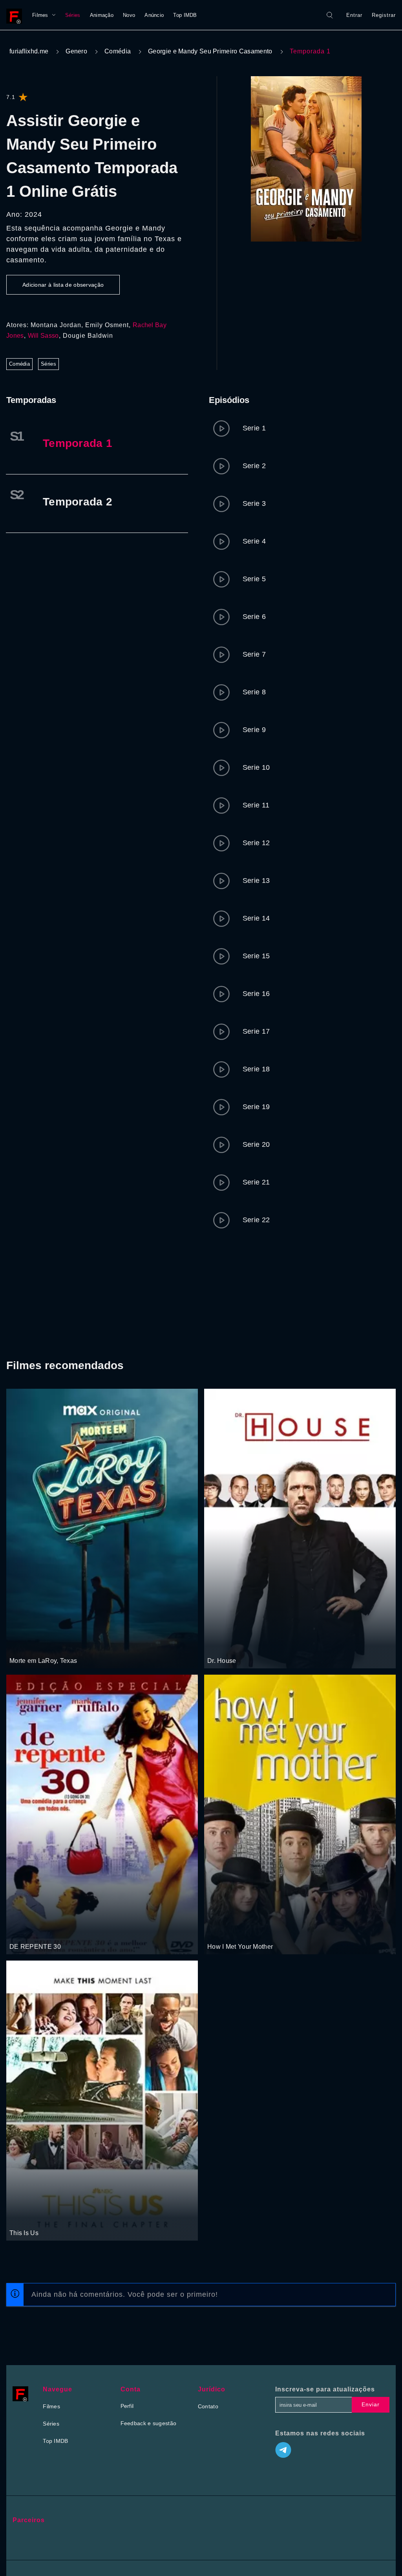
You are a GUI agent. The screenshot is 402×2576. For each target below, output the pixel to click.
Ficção (44, 1932)
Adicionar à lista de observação (63, 285)
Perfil (127, 2406)
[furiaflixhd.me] (16, 15)
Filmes (40, 15)
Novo (129, 15)
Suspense (22, 1646)
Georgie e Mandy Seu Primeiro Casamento (210, 51)
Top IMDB (185, 15)
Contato (208, 2406)
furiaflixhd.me (29, 51)
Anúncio (154, 15)
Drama (217, 1646)
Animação (102, 15)
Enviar (371, 2404)
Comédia (118, 51)
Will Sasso (43, 336)
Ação (44, 1646)
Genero (76, 51)
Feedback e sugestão (149, 2423)
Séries (73, 15)
